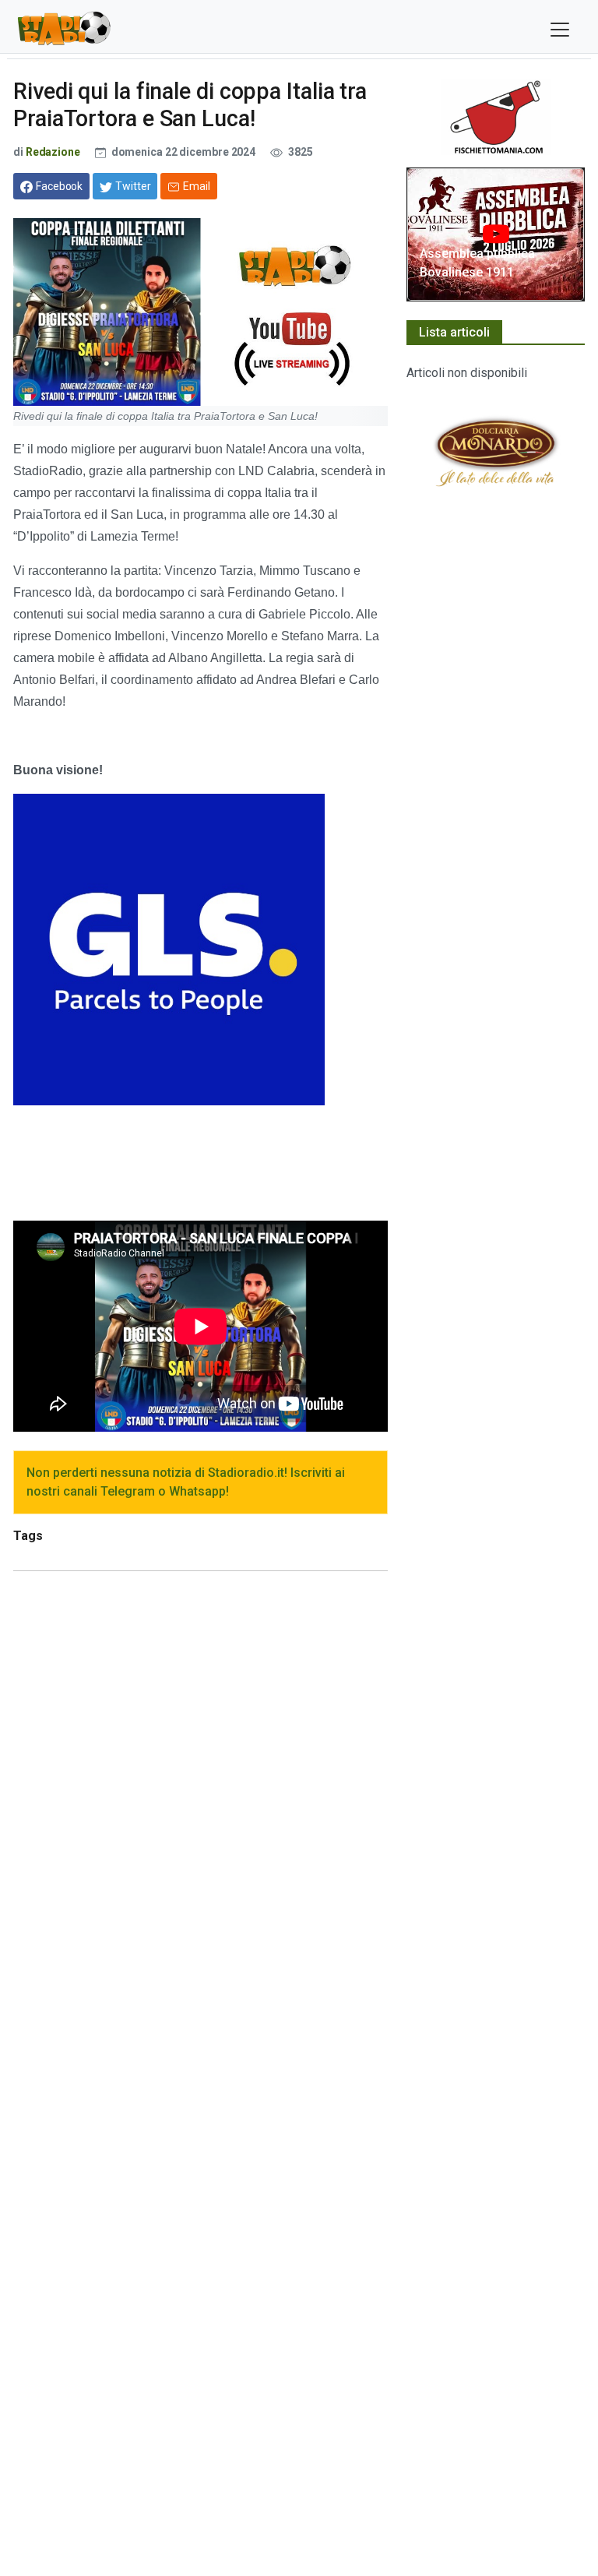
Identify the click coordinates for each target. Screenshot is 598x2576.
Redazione (53, 152)
